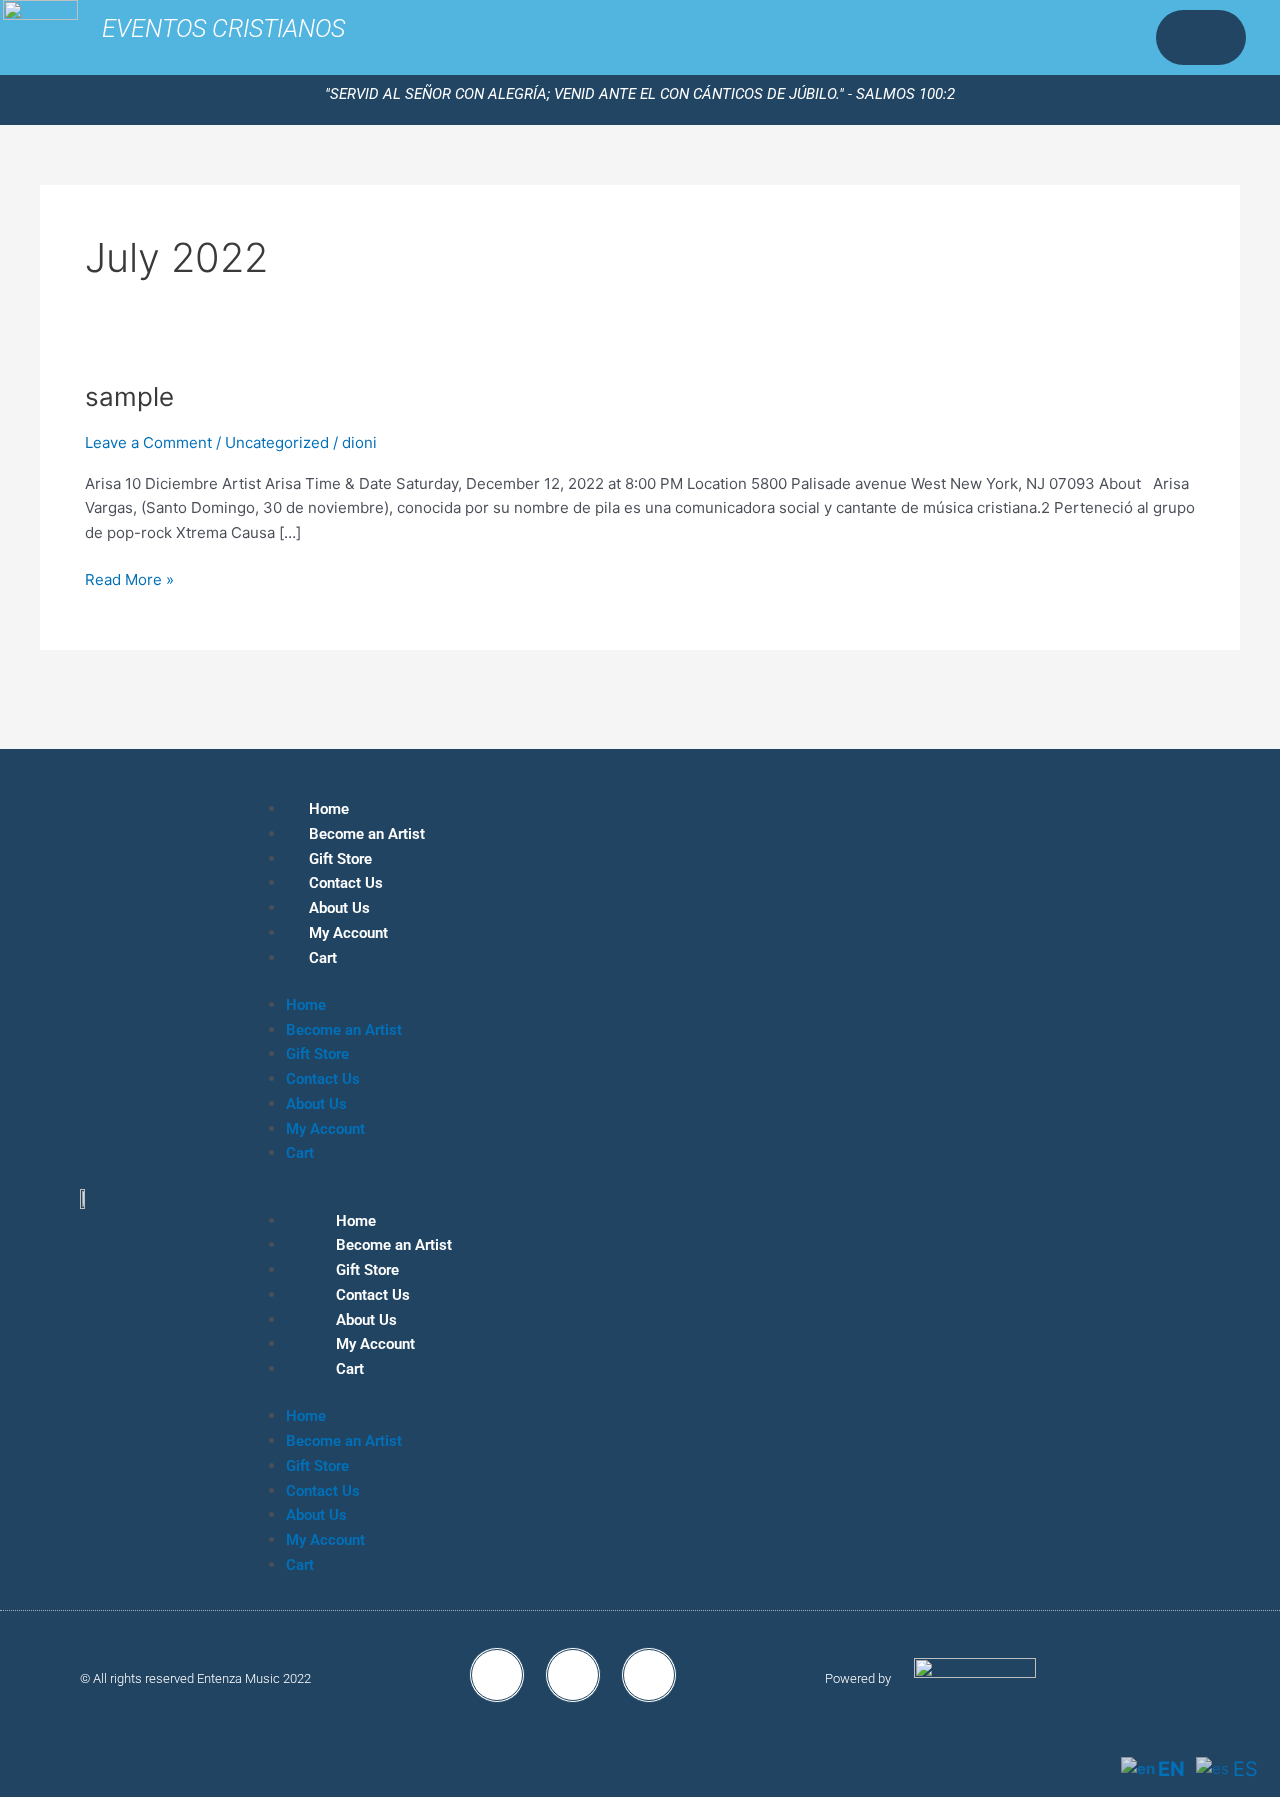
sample (129, 396)
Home (329, 809)
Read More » (129, 578)
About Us (339, 908)
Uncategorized (277, 442)
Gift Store (340, 859)
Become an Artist (367, 834)
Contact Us (346, 883)
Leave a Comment (148, 442)
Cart (323, 958)
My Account (348, 933)
